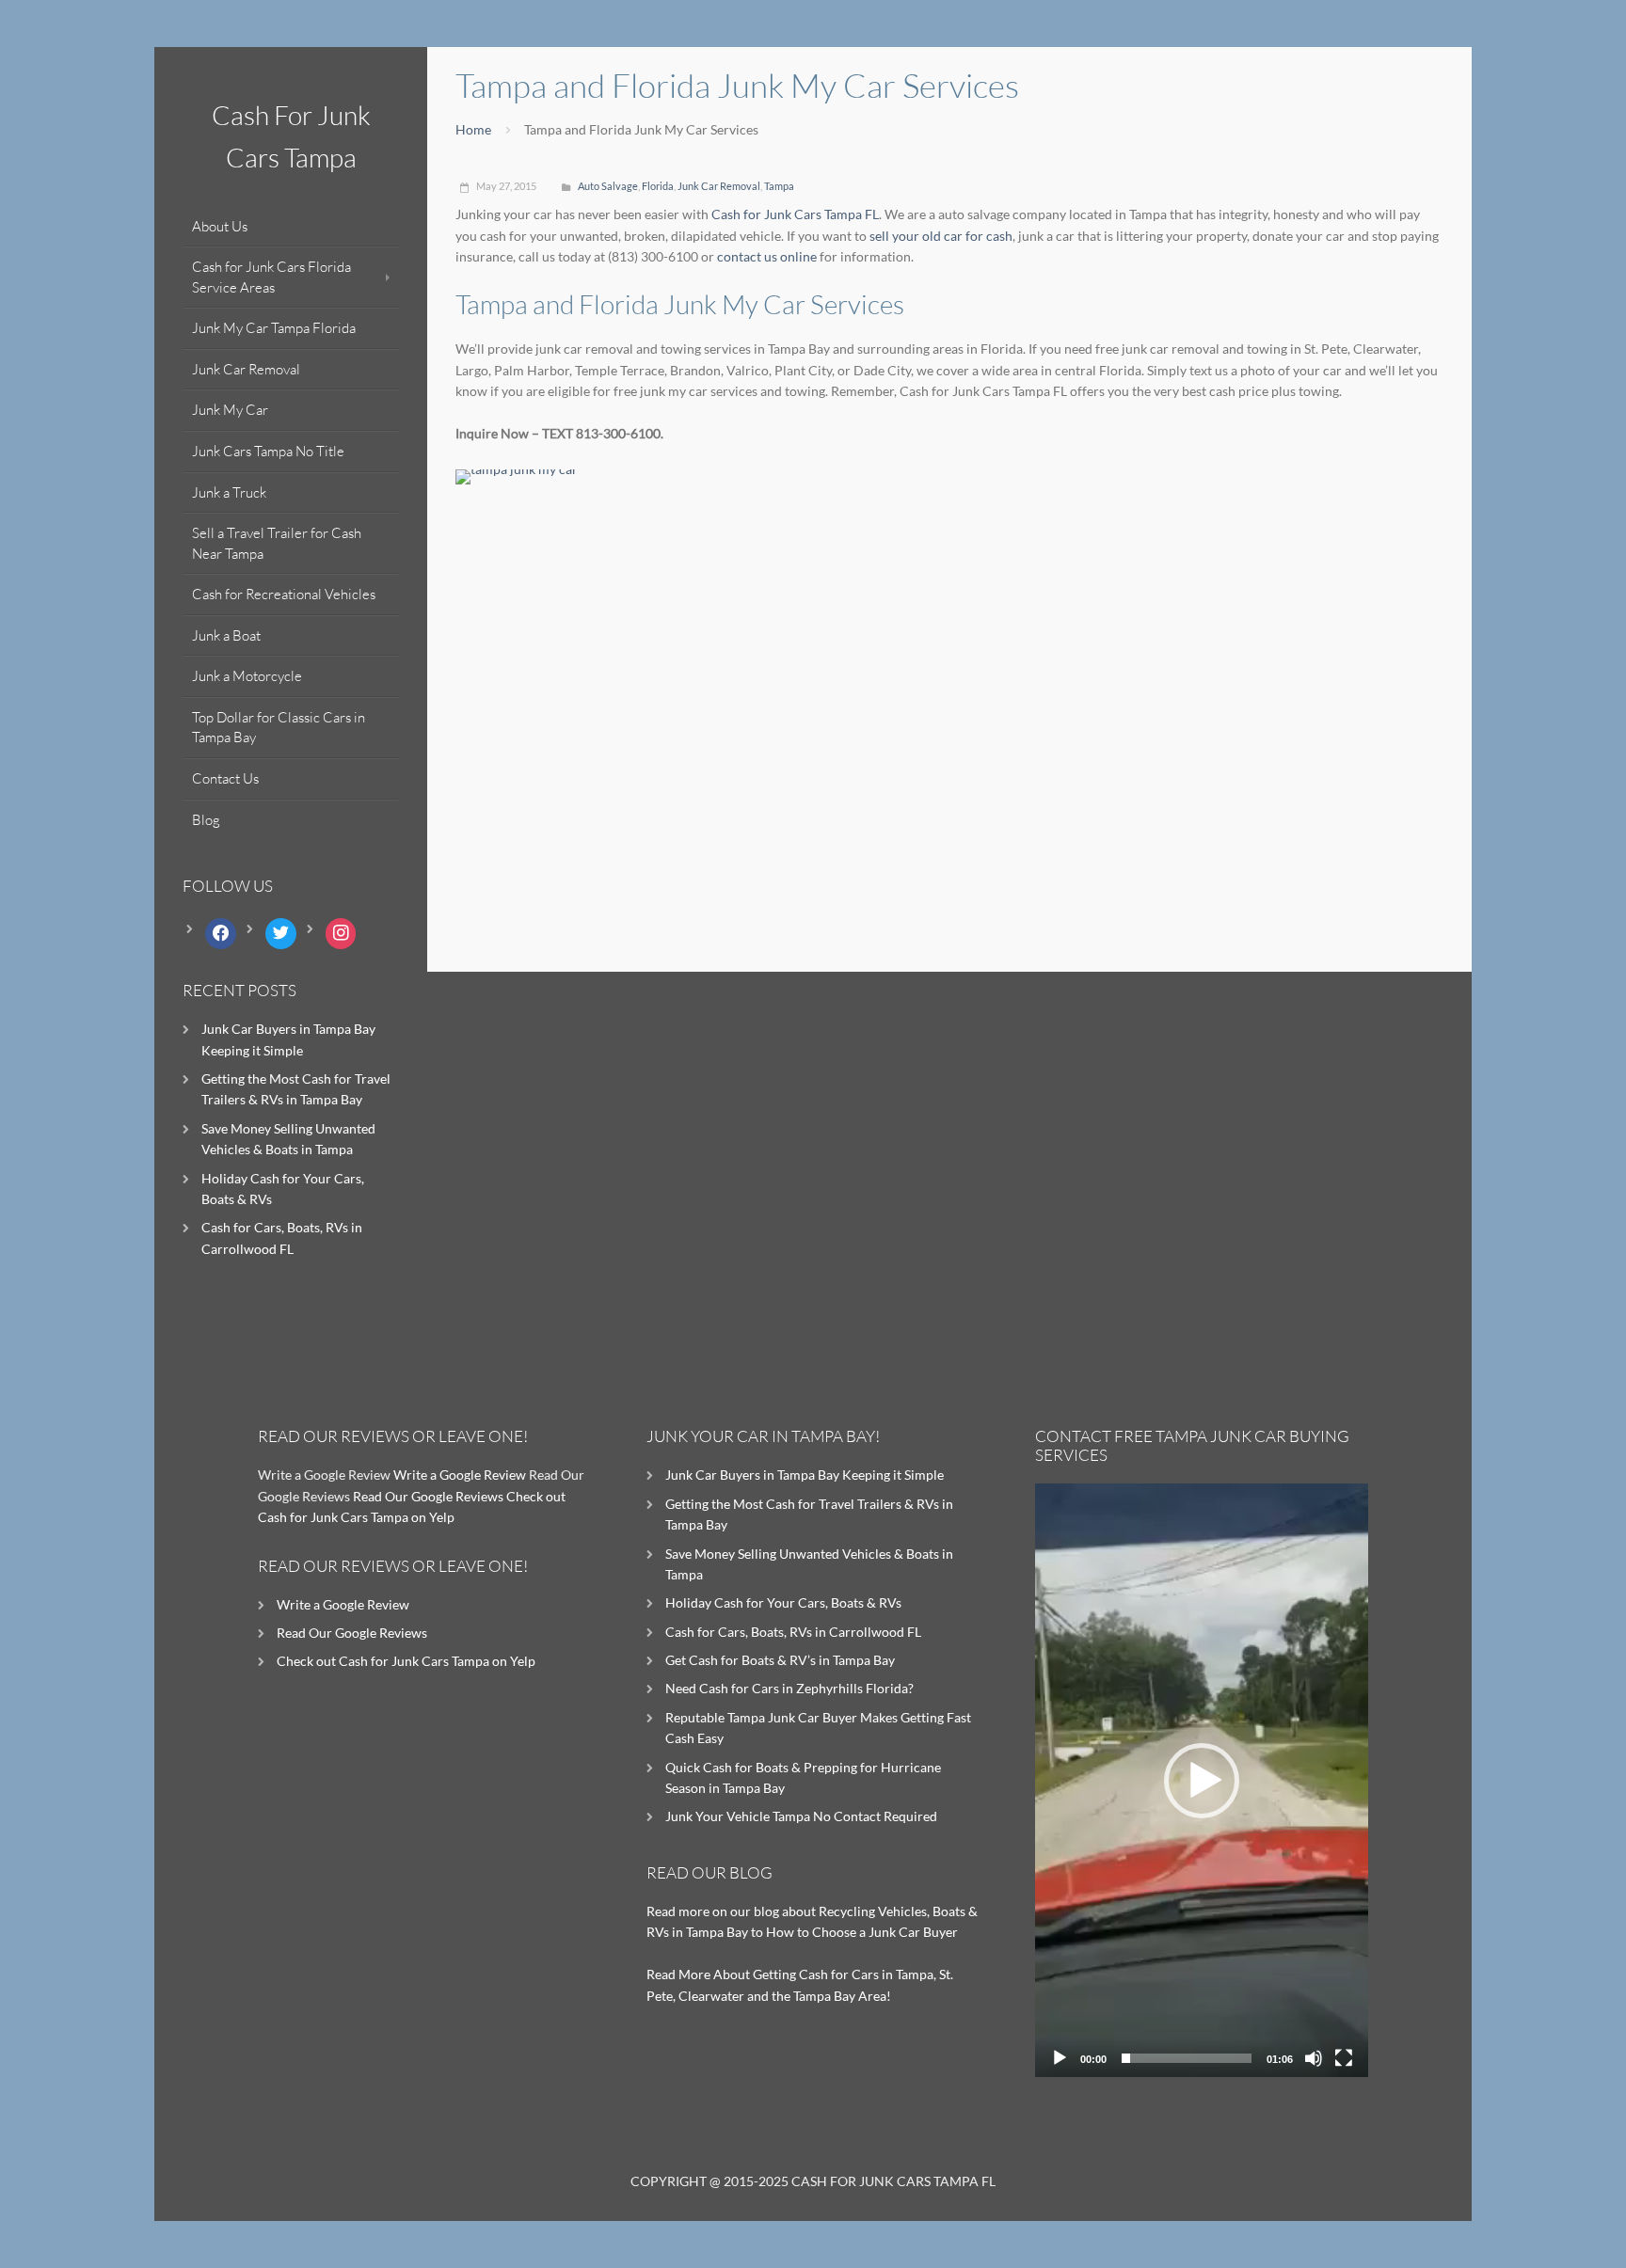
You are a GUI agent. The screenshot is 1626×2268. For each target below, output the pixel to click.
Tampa (779, 186)
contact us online (767, 256)
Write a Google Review (460, 1475)
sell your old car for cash (941, 236)
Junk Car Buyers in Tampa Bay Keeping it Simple (805, 1475)
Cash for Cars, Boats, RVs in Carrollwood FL (793, 1632)
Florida (658, 186)
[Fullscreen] (1344, 2058)
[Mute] (1314, 2058)
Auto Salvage (608, 186)
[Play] (1060, 2058)
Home (473, 129)
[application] (1202, 1780)
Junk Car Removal (719, 186)
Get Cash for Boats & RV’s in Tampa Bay (780, 1660)
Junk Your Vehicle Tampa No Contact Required (801, 1816)
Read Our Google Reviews (428, 1496)
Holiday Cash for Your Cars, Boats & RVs (783, 1602)
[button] (1202, 1781)
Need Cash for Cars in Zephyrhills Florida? (789, 1688)
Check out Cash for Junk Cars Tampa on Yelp (406, 1661)
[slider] (1187, 2058)
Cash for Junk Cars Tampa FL (795, 214)
